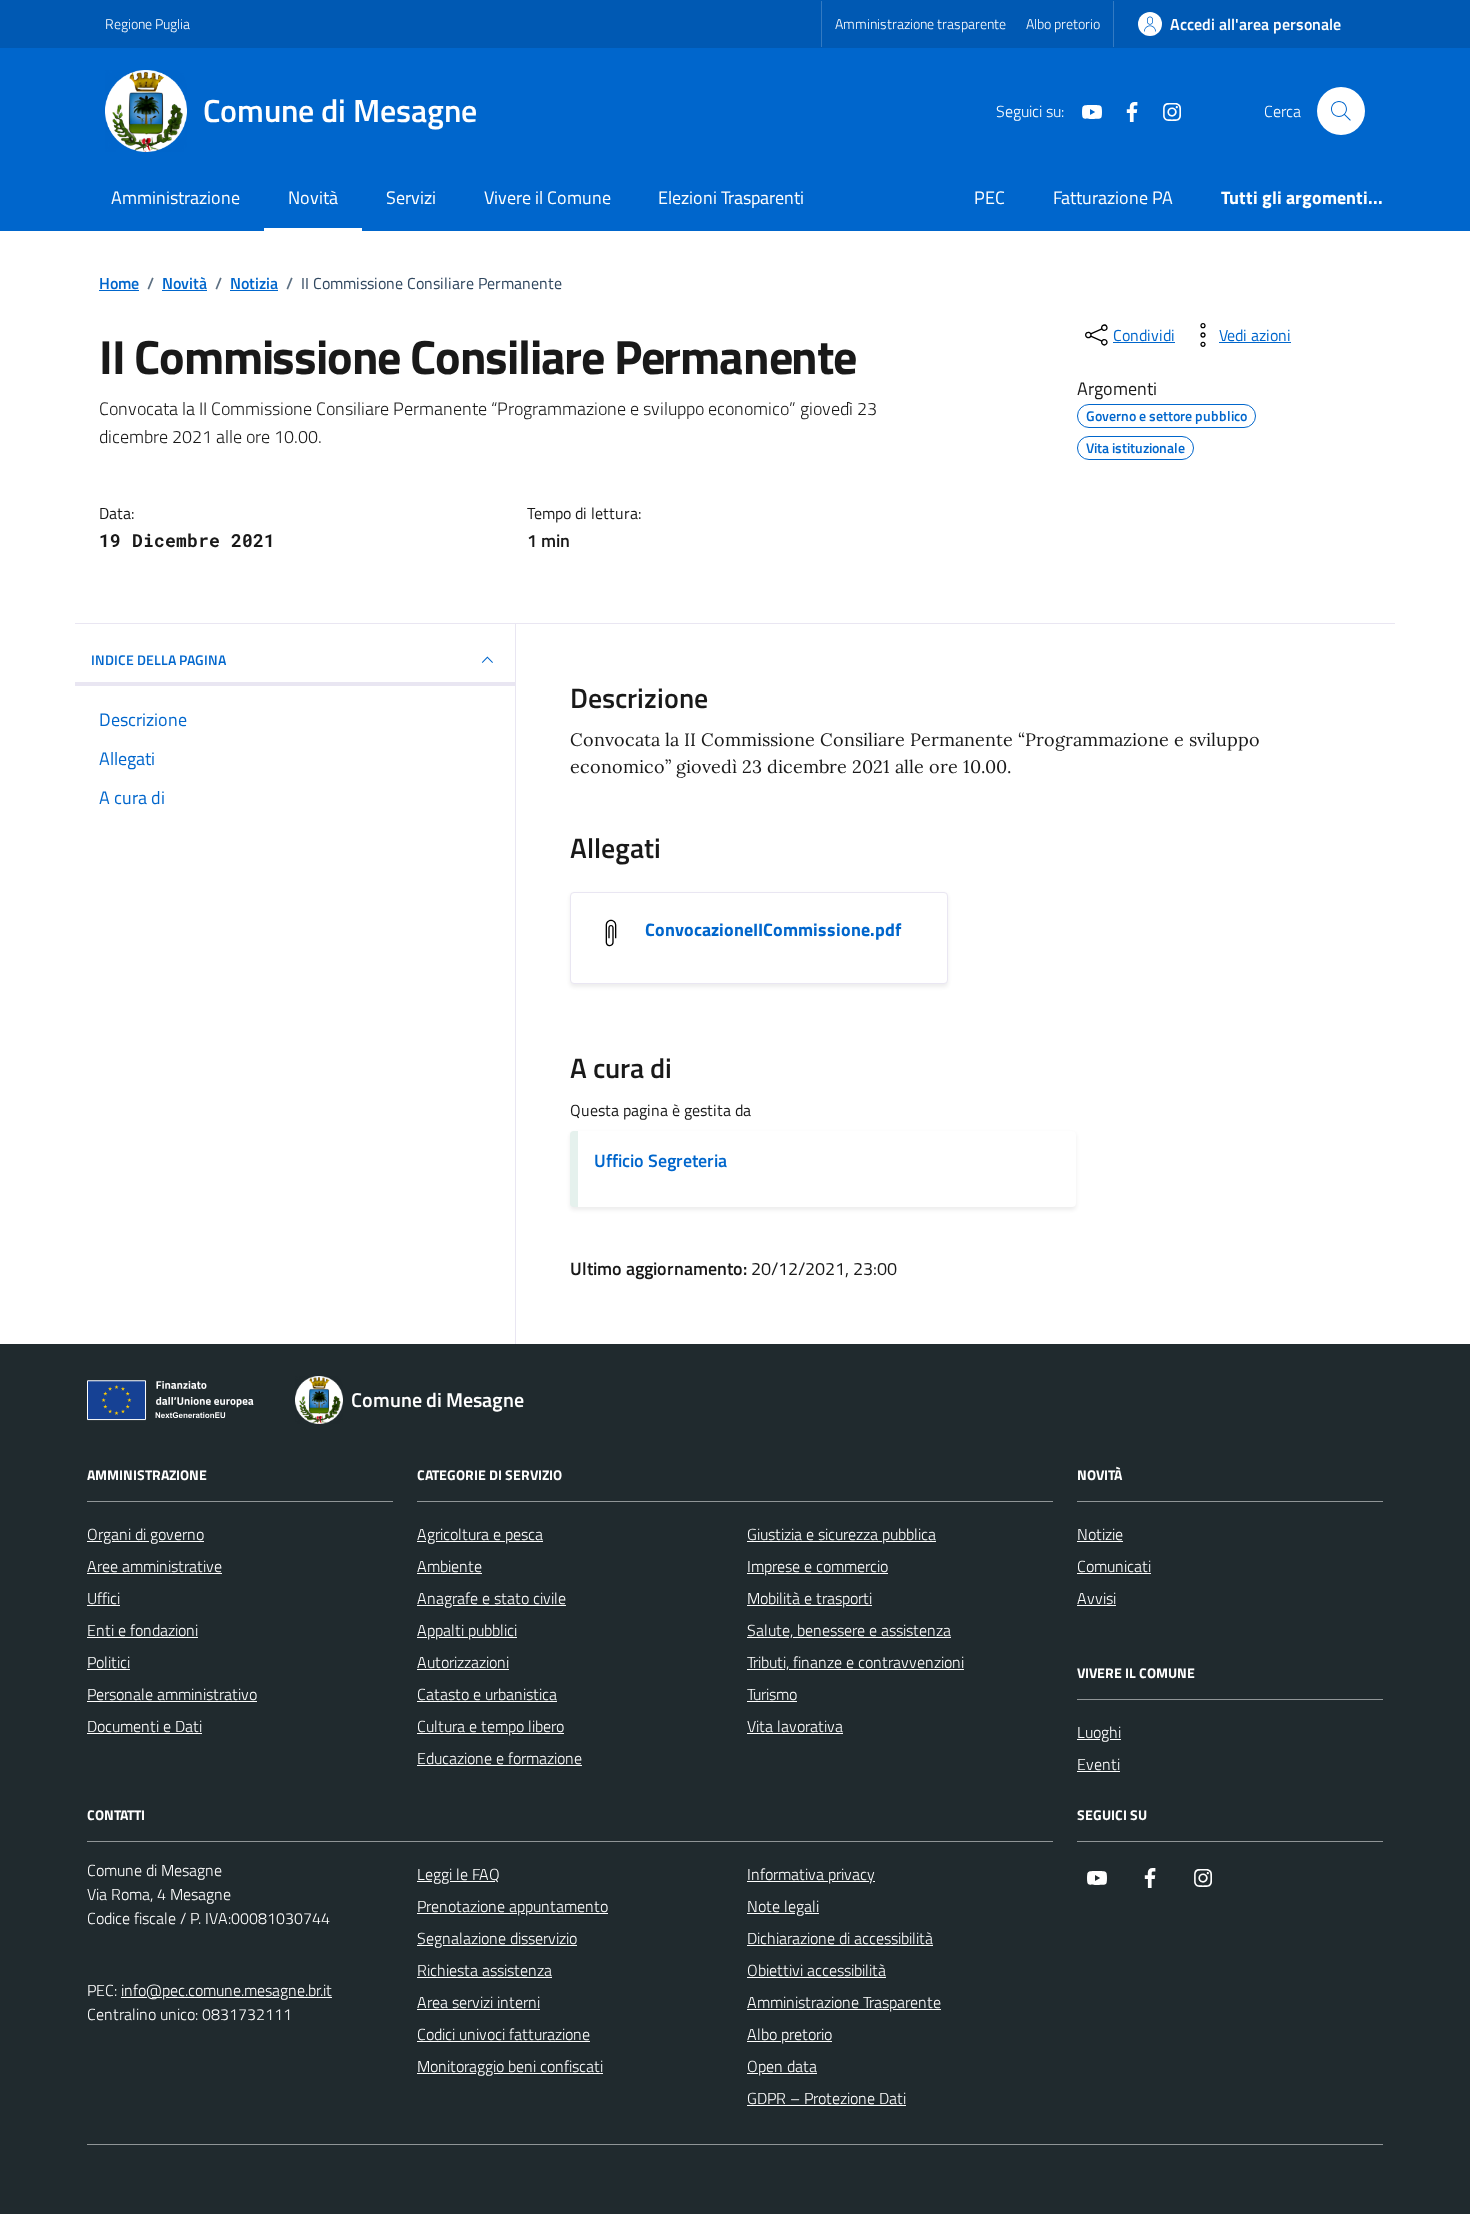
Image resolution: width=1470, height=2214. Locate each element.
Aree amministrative (154, 1566)
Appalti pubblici (467, 1630)
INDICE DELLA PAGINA (158, 659)
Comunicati (1114, 1566)
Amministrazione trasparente (920, 23)
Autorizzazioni (463, 1662)
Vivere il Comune (547, 197)
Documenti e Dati (144, 1726)
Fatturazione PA (1113, 197)
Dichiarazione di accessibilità (840, 1938)
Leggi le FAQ (458, 1874)
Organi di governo (145, 1534)
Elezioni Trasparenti (731, 197)
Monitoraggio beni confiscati (510, 2066)
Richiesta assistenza (484, 1970)
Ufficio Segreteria (660, 1160)
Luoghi (1099, 1732)
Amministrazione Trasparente (844, 2002)
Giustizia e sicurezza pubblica (841, 1534)
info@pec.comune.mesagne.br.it (226, 1990)
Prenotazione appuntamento (512, 1906)
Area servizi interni (478, 2002)
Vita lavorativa (795, 1726)
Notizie (1100, 1534)
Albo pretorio (1063, 23)
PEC (989, 197)
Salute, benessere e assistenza (849, 1630)
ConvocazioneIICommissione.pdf (773, 930)
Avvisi (1096, 1598)
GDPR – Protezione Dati (826, 2098)
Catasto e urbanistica (487, 1694)
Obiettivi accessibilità (816, 1970)
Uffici (103, 1598)
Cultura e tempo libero (490, 1726)
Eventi (1098, 1764)
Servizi (411, 197)
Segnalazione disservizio (497, 1938)
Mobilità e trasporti (809, 1598)
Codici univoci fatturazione (503, 2034)
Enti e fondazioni (142, 1630)
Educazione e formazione (499, 1758)
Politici (108, 1662)
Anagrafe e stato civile (491, 1598)
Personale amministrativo (172, 1694)
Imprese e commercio (817, 1566)
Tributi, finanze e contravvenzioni (855, 1662)
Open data (782, 2066)
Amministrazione (175, 197)
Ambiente (449, 1566)
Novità (313, 197)
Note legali (783, 1906)
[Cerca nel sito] (1341, 111)
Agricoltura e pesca (480, 1534)
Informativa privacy (811, 1874)
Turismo (772, 1694)
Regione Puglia (147, 23)
